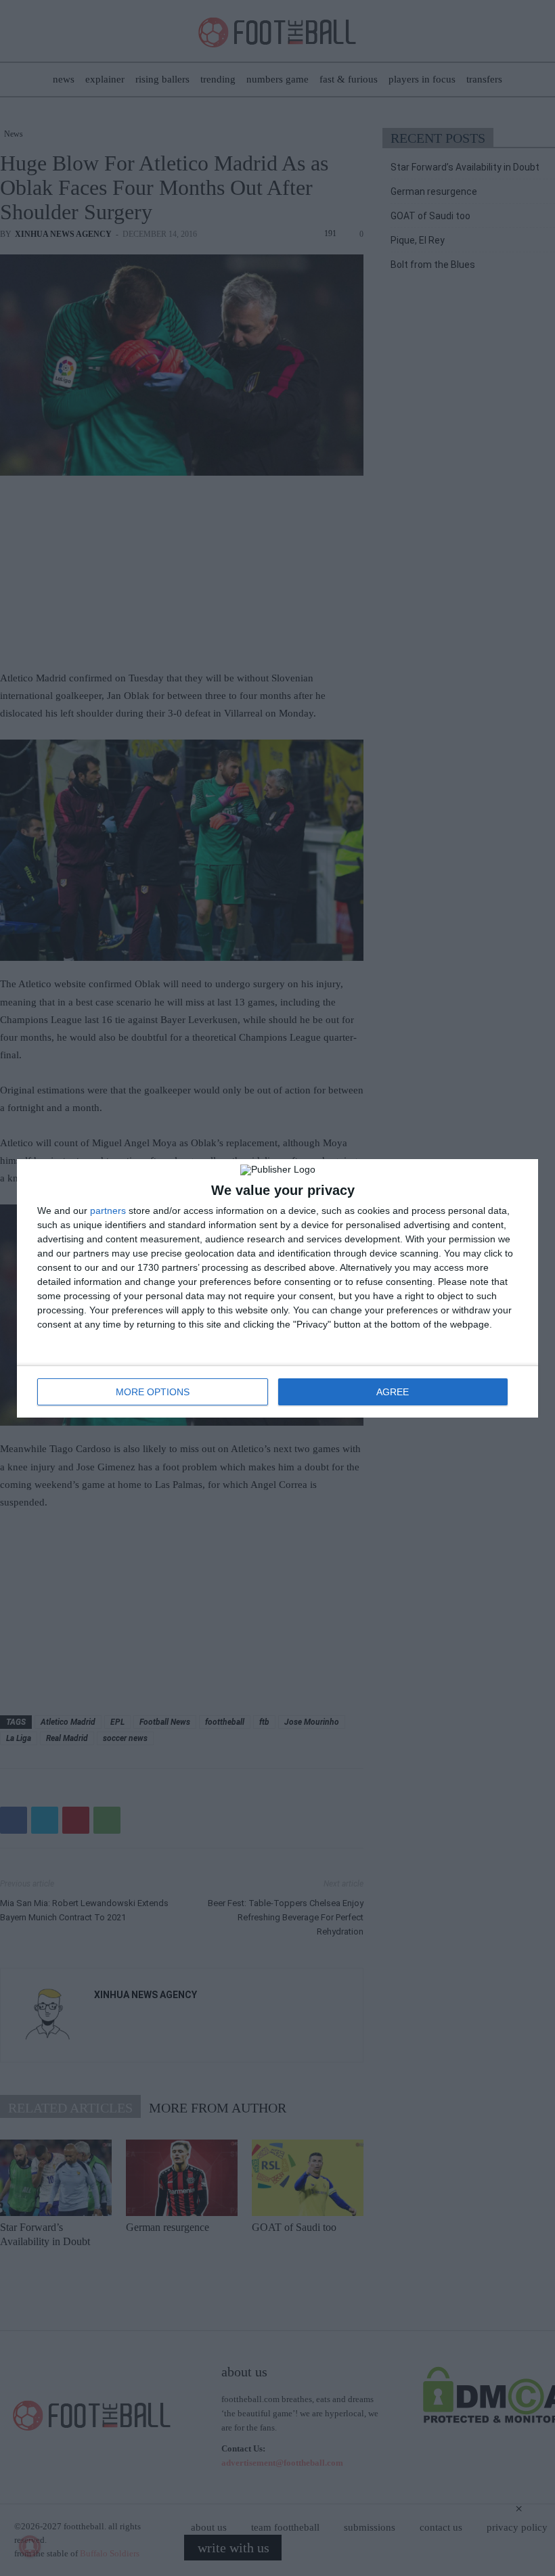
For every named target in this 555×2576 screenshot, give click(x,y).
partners (108, 1211)
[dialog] (277, 1288)
